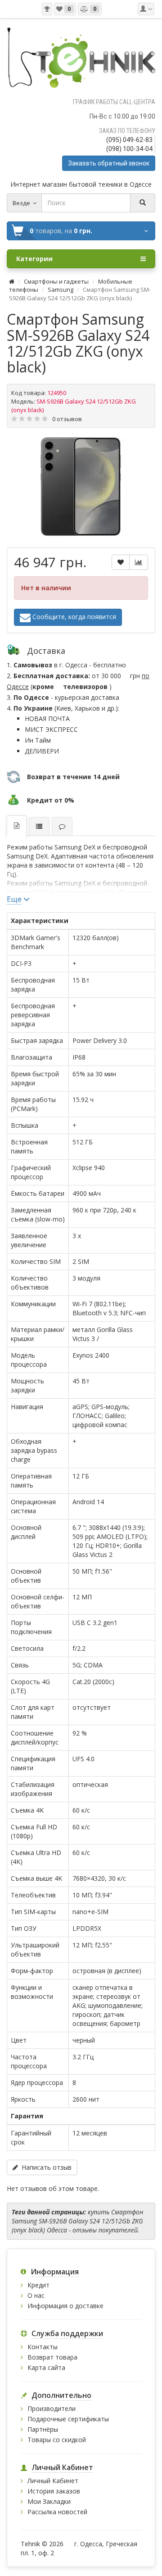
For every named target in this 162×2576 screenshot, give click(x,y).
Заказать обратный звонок (109, 163)
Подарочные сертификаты (68, 2419)
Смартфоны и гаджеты (56, 281)
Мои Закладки (49, 2501)
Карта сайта (46, 2367)
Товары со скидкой (57, 2440)
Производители (52, 2408)
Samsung (61, 289)
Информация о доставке (65, 2306)
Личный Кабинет (53, 2481)
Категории (34, 259)
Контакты (43, 2347)
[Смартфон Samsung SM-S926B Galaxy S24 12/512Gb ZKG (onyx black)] (81, 487)
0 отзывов (67, 419)
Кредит (38, 2285)
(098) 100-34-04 (129, 149)
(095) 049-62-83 (129, 140)
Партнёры (43, 2429)
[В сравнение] (139, 562)
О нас (36, 2295)
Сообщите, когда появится (73, 616)
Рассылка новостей (57, 2512)
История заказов (54, 2491)
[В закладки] (121, 562)
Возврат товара (52, 2357)
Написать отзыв (45, 2167)
